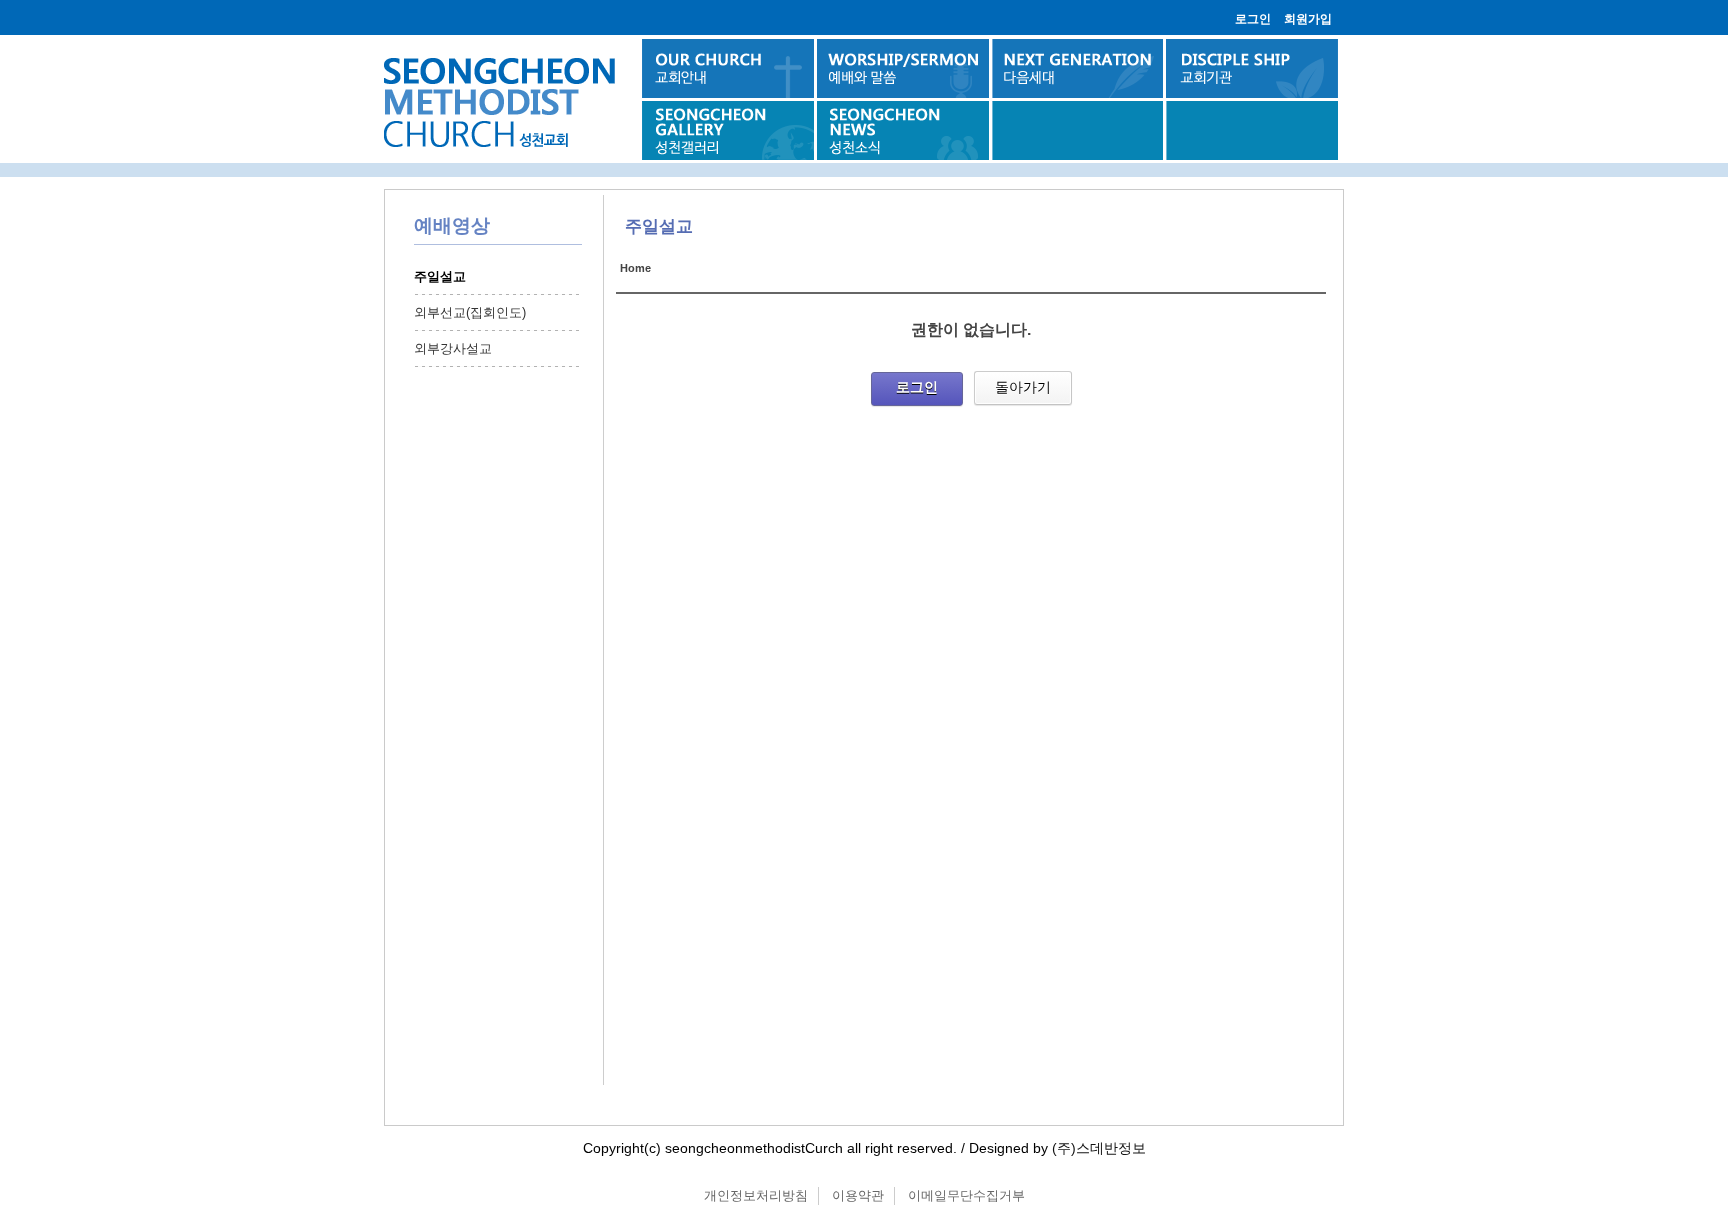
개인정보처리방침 (756, 1195)
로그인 (1253, 19)
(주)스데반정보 (1099, 1148)
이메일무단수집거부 (966, 1195)
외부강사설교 (453, 348)
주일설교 (440, 276)
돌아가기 (1023, 387)
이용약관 (858, 1195)
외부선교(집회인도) (470, 312)
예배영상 (452, 225)
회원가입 (1308, 19)
